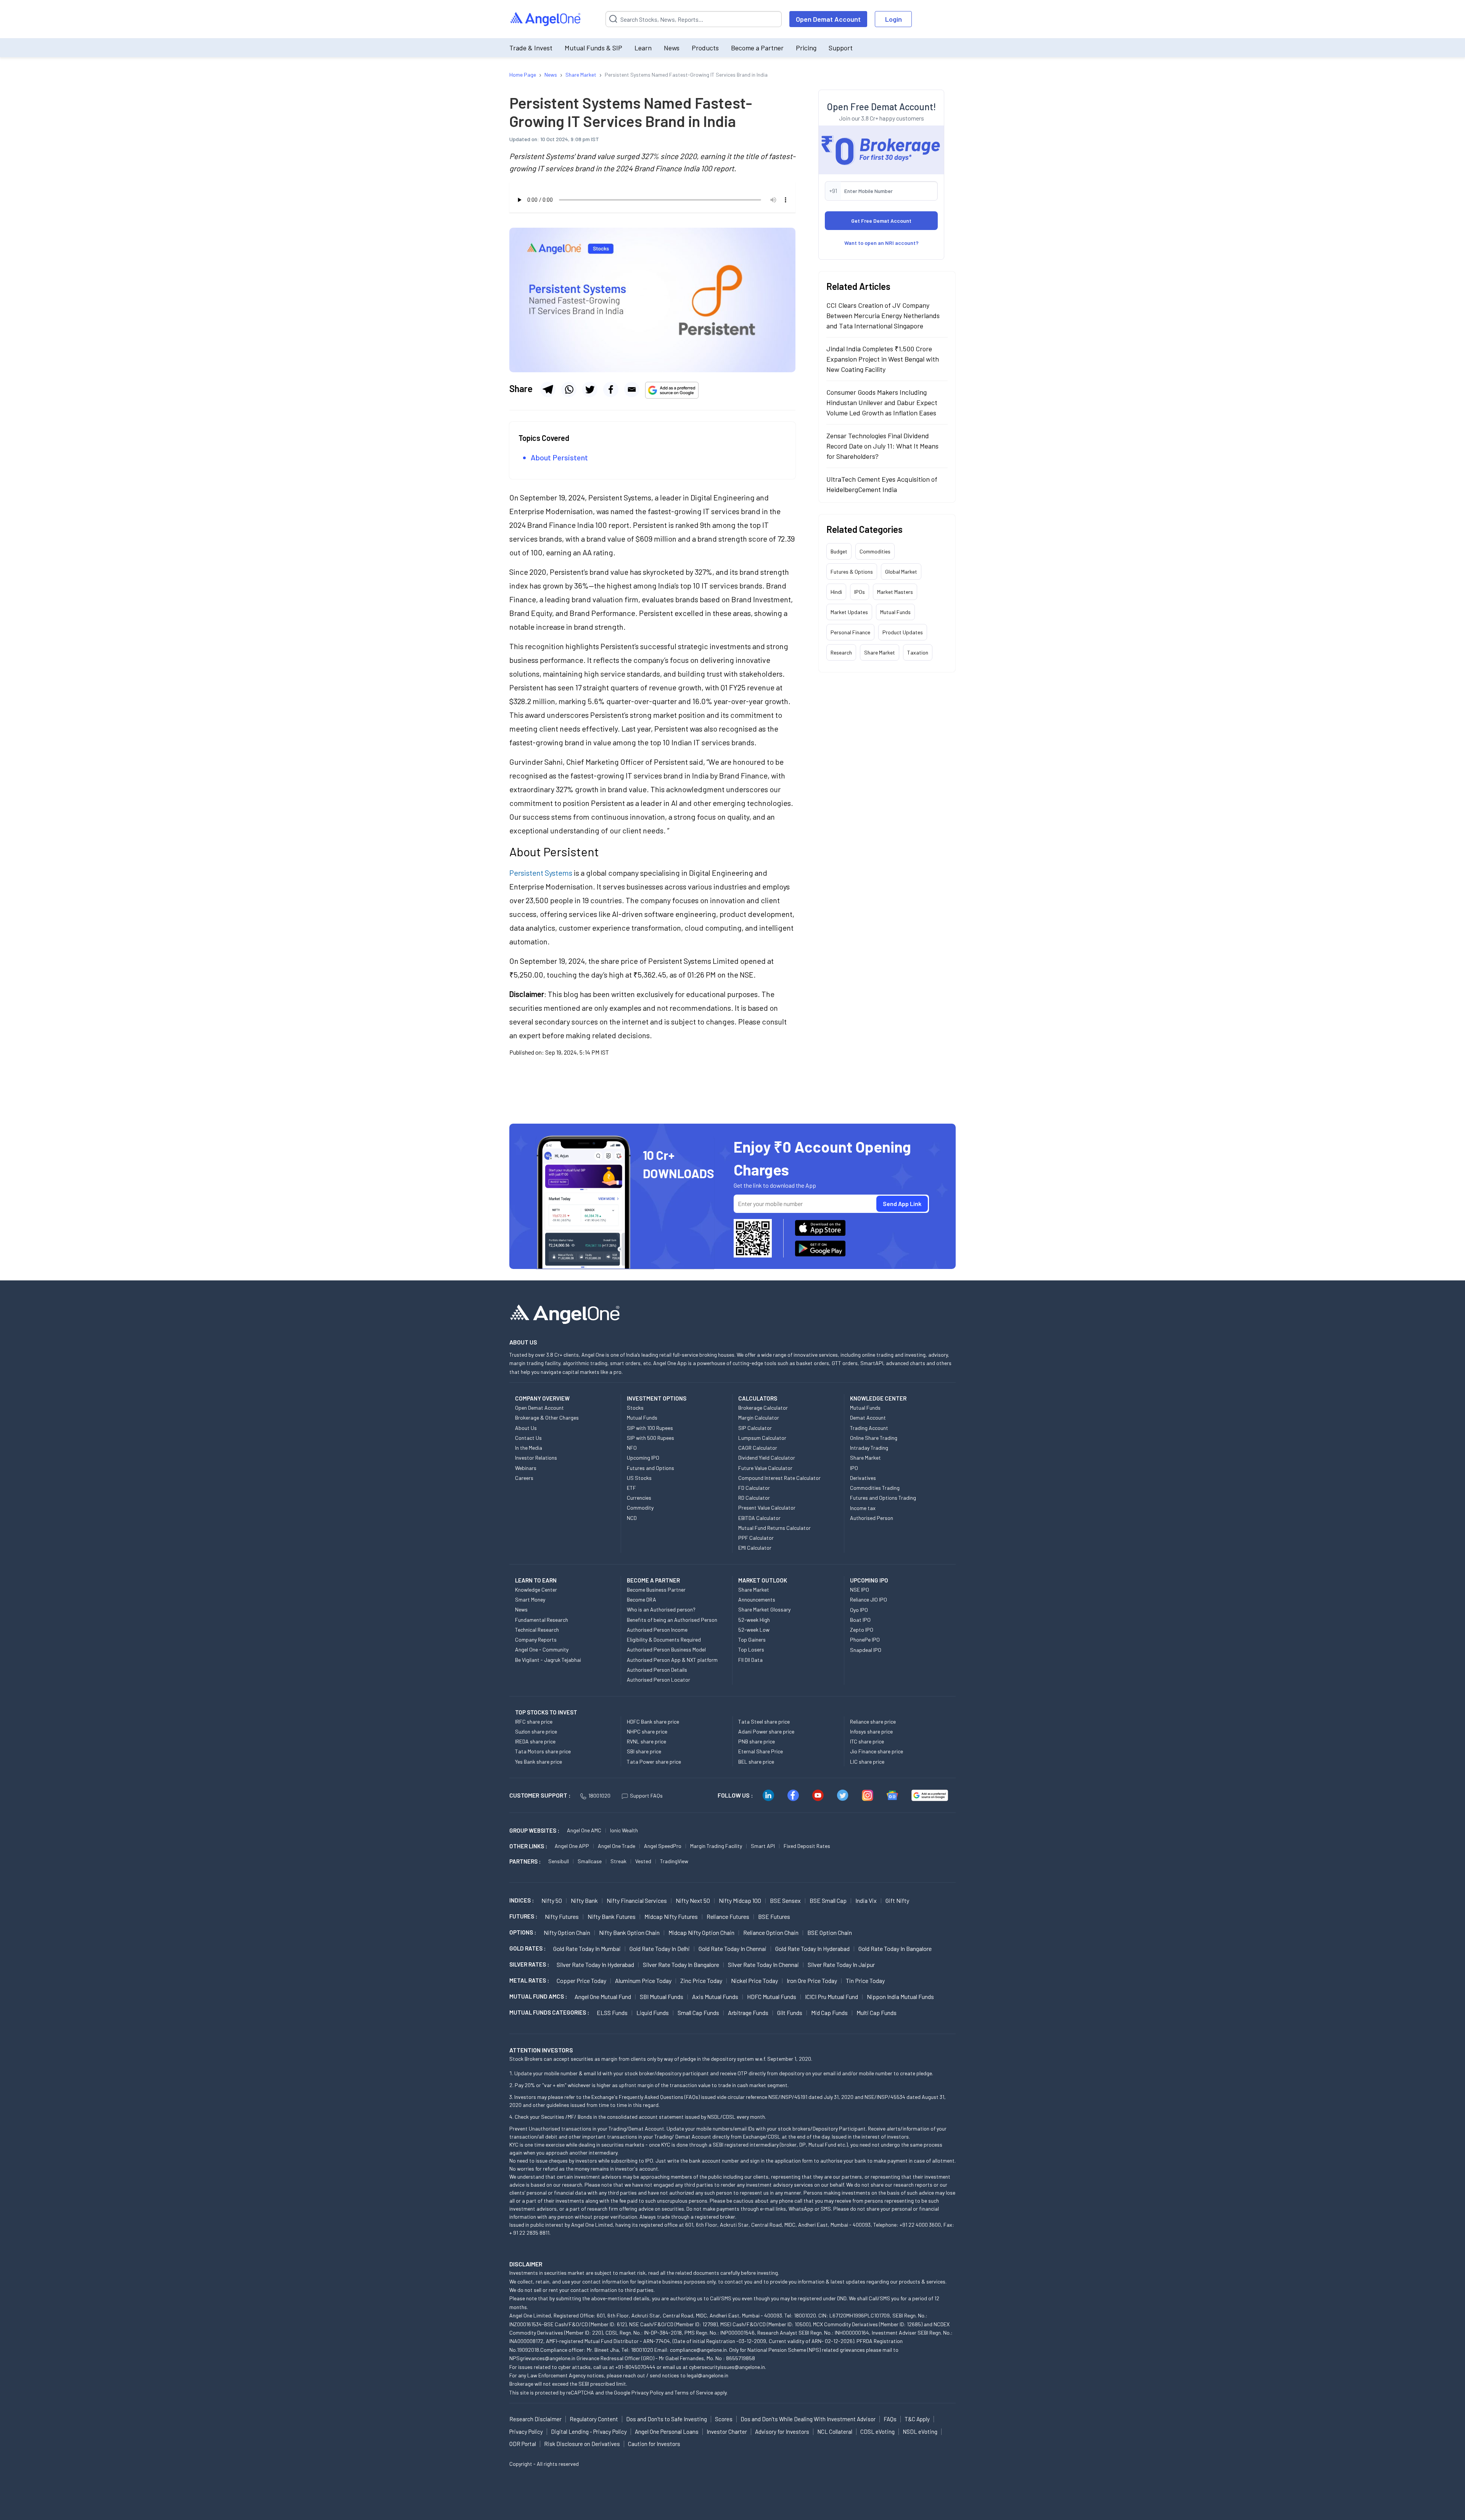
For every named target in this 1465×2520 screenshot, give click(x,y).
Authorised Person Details (657, 1670)
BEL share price (756, 1762)
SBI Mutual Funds (662, 1997)
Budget (839, 551)
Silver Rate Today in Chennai (763, 1964)
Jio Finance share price (877, 1751)
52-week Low (754, 1630)
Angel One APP (572, 1846)
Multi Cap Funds (877, 2013)
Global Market (901, 572)
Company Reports (536, 1640)
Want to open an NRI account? (881, 243)
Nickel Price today (754, 1980)
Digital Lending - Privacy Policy (589, 2432)
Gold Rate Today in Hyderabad (812, 1948)
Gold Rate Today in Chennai (732, 1948)
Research (841, 652)
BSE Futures (774, 1916)
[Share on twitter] (590, 389)
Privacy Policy (647, 2392)
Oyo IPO (859, 1610)
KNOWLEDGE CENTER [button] (878, 1398)
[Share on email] (632, 389)
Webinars (526, 1468)
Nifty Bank (584, 1900)
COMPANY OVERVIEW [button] (542, 1398)
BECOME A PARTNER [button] (653, 1580)
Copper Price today (581, 1980)
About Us (526, 1428)
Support (841, 48)
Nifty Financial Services (637, 1900)
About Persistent (559, 457)
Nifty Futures (562, 1916)
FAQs (890, 2419)
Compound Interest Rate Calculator (779, 1478)
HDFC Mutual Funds (772, 1997)
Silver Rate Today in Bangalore (681, 1964)
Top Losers (751, 1649)
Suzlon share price (536, 1731)
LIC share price (867, 1762)
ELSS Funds (612, 2013)
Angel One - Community (542, 1649)
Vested (643, 1861)
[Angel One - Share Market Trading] (546, 19)
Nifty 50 (552, 1900)
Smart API (763, 1846)
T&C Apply (917, 2419)
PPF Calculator (756, 1538)
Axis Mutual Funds (715, 1997)
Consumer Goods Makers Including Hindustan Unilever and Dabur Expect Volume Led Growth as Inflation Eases (882, 402)
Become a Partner (757, 48)
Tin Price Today (865, 1980)
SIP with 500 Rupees (650, 1438)
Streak (618, 1861)
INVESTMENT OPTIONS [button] (657, 1398)
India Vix (866, 1900)
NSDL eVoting (920, 2432)
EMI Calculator (755, 1548)
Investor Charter (727, 2432)
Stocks (635, 1408)
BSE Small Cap (828, 1900)
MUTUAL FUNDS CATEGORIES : (549, 2012)
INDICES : (522, 1900)
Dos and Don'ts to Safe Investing (666, 2419)
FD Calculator (754, 1488)
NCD (632, 1518)
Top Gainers (752, 1640)
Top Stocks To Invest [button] (546, 1712)
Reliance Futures (728, 1916)
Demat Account (868, 1418)
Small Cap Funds (698, 2013)
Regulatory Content (594, 2419)
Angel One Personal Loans (667, 2432)
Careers (524, 1478)
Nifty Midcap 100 (740, 1900)
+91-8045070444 (635, 2367)
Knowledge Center (536, 1590)
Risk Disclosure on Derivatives (582, 2444)
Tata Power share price (654, 1762)
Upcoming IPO (643, 1458)
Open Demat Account (828, 19)
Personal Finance (850, 632)
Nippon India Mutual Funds (900, 1997)
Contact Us (528, 1438)
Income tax (863, 1508)
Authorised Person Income (657, 1630)
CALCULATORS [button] (758, 1398)
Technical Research (537, 1630)
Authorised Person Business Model (666, 1649)
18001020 (599, 1796)
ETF (631, 1488)
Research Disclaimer (535, 2419)
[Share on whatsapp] (569, 389)
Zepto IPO (862, 1630)
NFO (632, 1448)
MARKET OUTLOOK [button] (763, 1580)
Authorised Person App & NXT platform (672, 1660)
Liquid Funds (653, 2013)
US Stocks (639, 1478)
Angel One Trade (617, 1846)
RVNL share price (646, 1741)
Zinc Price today (701, 1980)
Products (705, 48)
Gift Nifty (897, 1900)
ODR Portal (523, 2444)
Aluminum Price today (643, 1980)
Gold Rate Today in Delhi (660, 1948)
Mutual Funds (895, 612)
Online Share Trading (874, 1438)
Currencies (639, 1498)
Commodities (875, 551)
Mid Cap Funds (829, 2013)
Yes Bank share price (539, 1762)
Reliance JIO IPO (869, 1599)
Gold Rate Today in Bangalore (895, 1948)
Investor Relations (536, 1458)
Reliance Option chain (771, 1932)
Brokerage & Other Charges (547, 1418)
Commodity (640, 1508)
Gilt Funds (790, 2013)
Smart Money (530, 1599)
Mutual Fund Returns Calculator (774, 1528)
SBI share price (644, 1751)
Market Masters (895, 592)
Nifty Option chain (567, 1932)
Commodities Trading (875, 1488)
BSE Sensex (785, 1900)
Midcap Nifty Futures (671, 1916)
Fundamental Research (542, 1620)
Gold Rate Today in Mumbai (587, 1948)
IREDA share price (535, 1741)
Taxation (918, 652)
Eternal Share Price (761, 1751)
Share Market (880, 652)
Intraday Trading (869, 1448)
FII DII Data (750, 1660)
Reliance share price (873, 1722)
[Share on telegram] (548, 389)
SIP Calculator (755, 1428)
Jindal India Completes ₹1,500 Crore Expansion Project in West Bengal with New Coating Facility (883, 359)
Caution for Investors (654, 2444)
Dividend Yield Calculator (767, 1458)
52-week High (754, 1620)
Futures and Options (650, 1468)
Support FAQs (646, 1796)
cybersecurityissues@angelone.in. (728, 2367)
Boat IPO (860, 1620)
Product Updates (903, 632)
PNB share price (757, 1741)
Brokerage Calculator (763, 1408)
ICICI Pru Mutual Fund (832, 1997)
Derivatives (863, 1478)
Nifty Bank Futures (612, 1916)
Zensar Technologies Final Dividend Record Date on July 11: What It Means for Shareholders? (882, 446)
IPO (854, 1468)
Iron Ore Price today (812, 1980)
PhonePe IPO (865, 1640)
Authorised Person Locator (658, 1680)
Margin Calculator (759, 1418)
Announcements (757, 1599)
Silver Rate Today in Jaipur (841, 1964)
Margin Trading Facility (716, 1846)
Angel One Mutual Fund (603, 1997)
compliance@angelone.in (698, 2350)
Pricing (806, 48)
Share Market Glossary (764, 1609)
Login (893, 19)
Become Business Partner (656, 1590)
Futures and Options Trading (883, 1498)
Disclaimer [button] (526, 2264)
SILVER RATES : (529, 1964)
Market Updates (849, 612)
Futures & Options (852, 572)
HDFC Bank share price (653, 1722)
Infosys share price (871, 1731)
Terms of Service (694, 2392)
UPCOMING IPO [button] (869, 1580)
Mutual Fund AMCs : (538, 1996)
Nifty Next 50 (693, 1900)
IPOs (860, 592)
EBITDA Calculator (759, 1518)
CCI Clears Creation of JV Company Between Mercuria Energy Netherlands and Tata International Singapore (883, 315)
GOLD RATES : (527, 1948)
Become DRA (642, 1599)
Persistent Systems (541, 873)
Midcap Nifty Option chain (701, 1932)
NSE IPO (860, 1590)
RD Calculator (754, 1498)
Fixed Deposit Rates (807, 1846)
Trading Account (869, 1428)
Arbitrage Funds (748, 2013)
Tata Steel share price (764, 1722)
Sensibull (559, 1861)
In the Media (529, 1448)
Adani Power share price (766, 1731)
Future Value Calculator (765, 1468)
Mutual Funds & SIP (593, 48)
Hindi (836, 592)
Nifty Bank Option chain (629, 1932)
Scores (724, 2419)
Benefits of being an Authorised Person (672, 1620)
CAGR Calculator (758, 1448)
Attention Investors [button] (541, 2050)
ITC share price (867, 1741)
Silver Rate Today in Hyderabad (595, 1964)
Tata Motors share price (543, 1751)
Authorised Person (872, 1518)
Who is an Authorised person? (661, 1609)
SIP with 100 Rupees (650, 1428)
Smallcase (590, 1861)
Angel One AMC (584, 1830)
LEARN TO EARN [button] (536, 1580)
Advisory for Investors (782, 2432)
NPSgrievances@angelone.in (542, 2358)
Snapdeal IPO (866, 1650)
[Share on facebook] (611, 389)
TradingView (674, 1861)
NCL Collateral (835, 2432)
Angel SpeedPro (663, 1846)
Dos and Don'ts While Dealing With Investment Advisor (808, 2419)
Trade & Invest (531, 48)
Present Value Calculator (767, 1508)
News (672, 48)
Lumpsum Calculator (762, 1438)
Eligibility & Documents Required (664, 1640)
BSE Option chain (830, 1932)
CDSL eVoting (877, 2432)
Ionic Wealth (624, 1830)
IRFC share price (534, 1722)
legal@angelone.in (708, 2375)
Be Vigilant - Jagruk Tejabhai (548, 1660)
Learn (643, 48)
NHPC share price (647, 1731)
